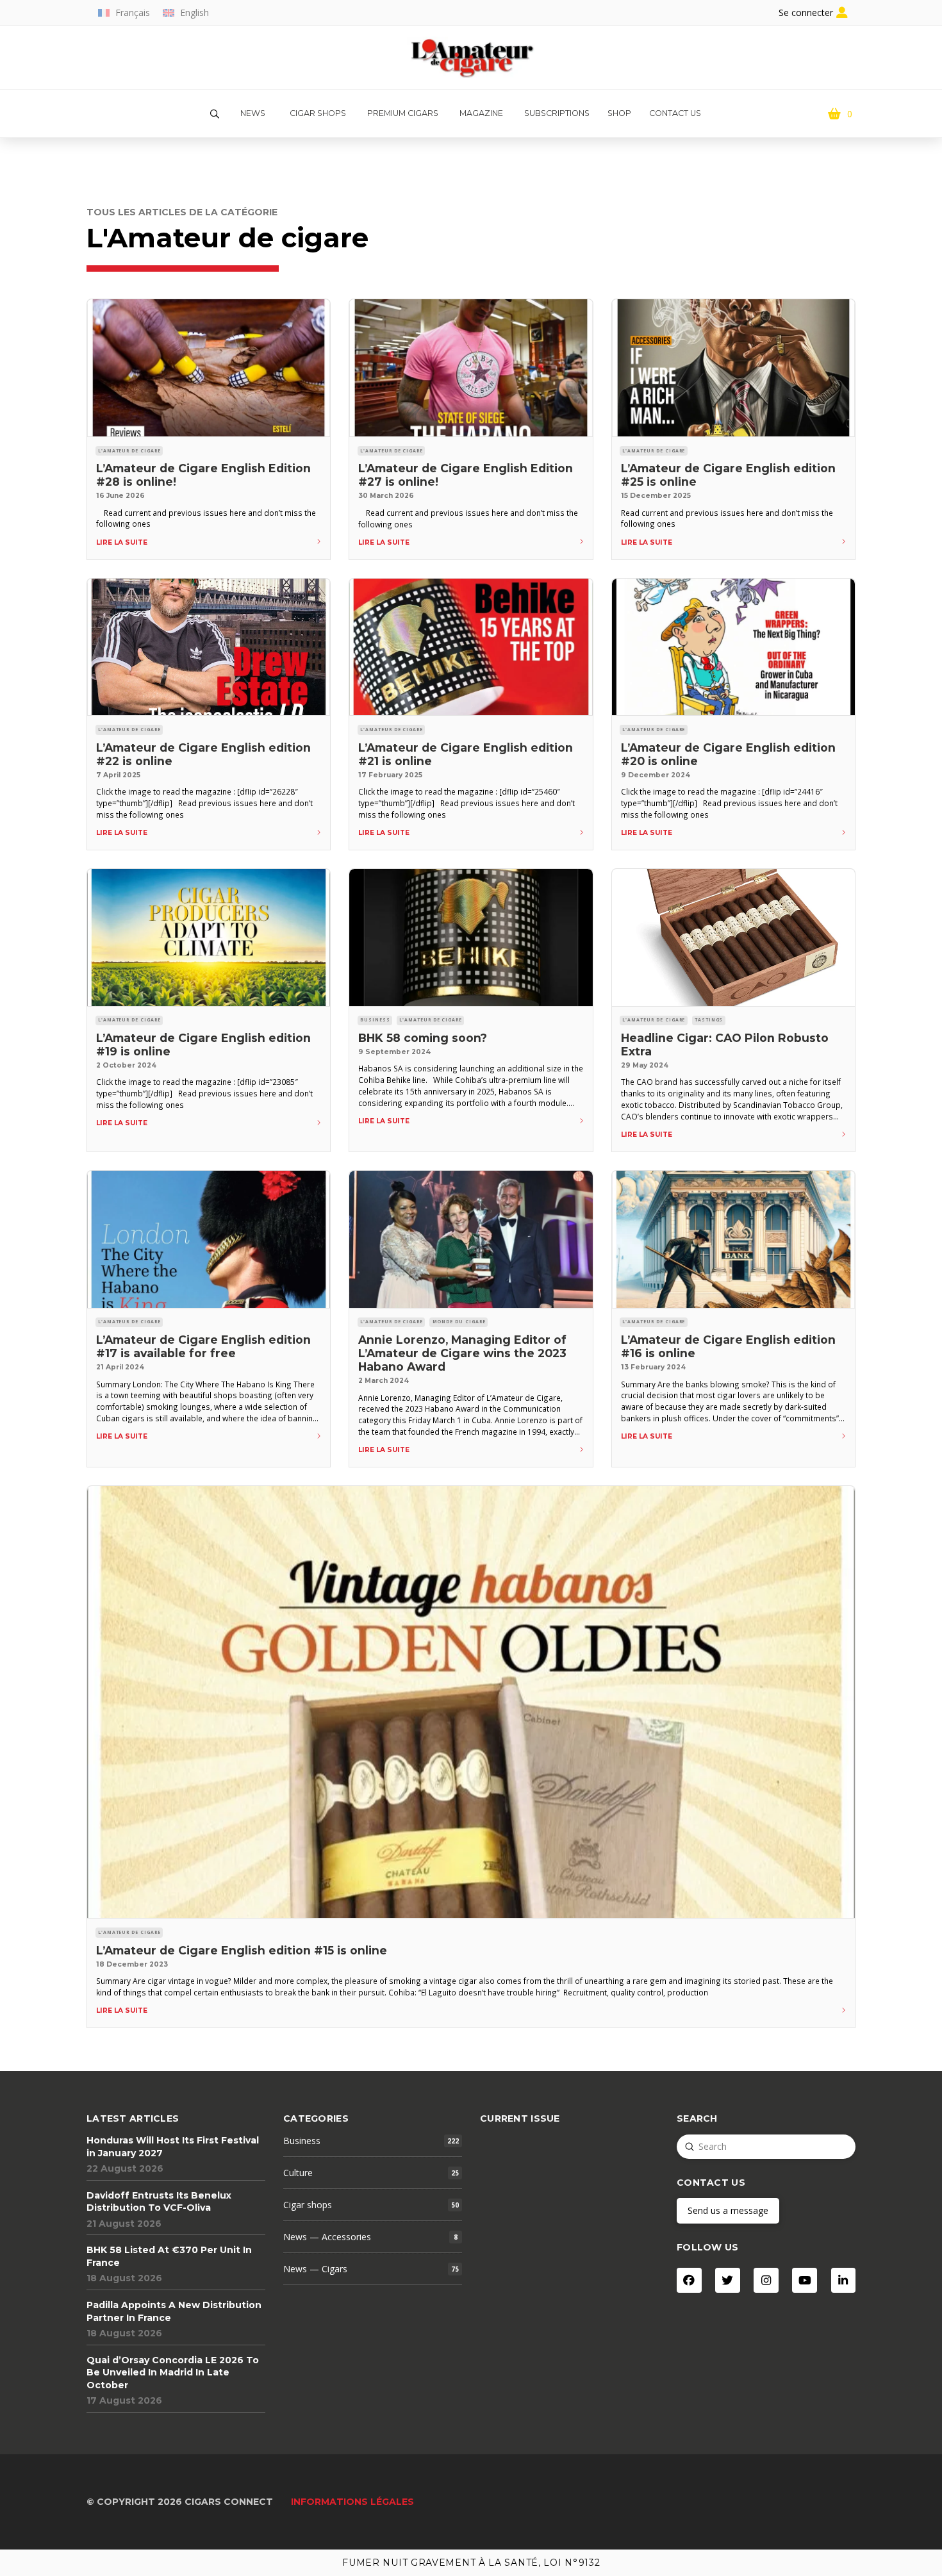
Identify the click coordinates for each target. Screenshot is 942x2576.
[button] (215, 114)
